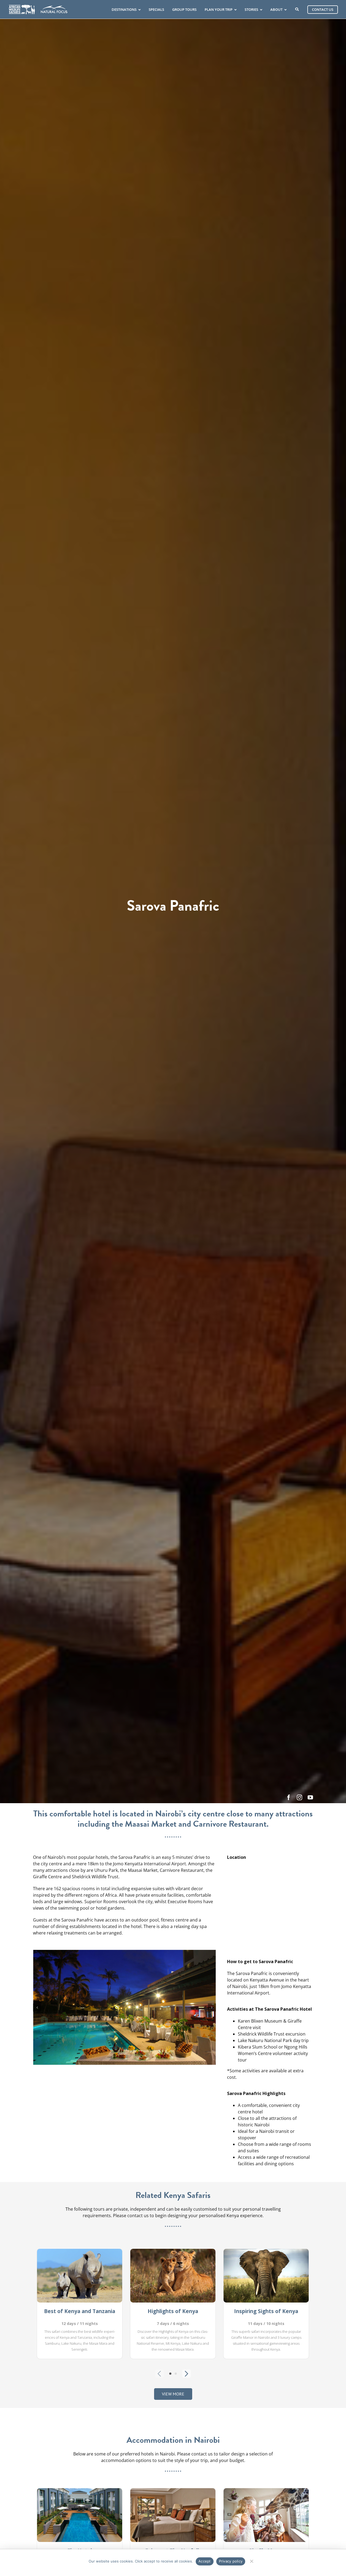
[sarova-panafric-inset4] (124, 1953)
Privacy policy (231, 2561)
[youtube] (310, 1797)
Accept (205, 2561)
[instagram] (300, 1797)
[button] (37, 2007)
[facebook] (289, 1797)
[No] (251, 2560)
